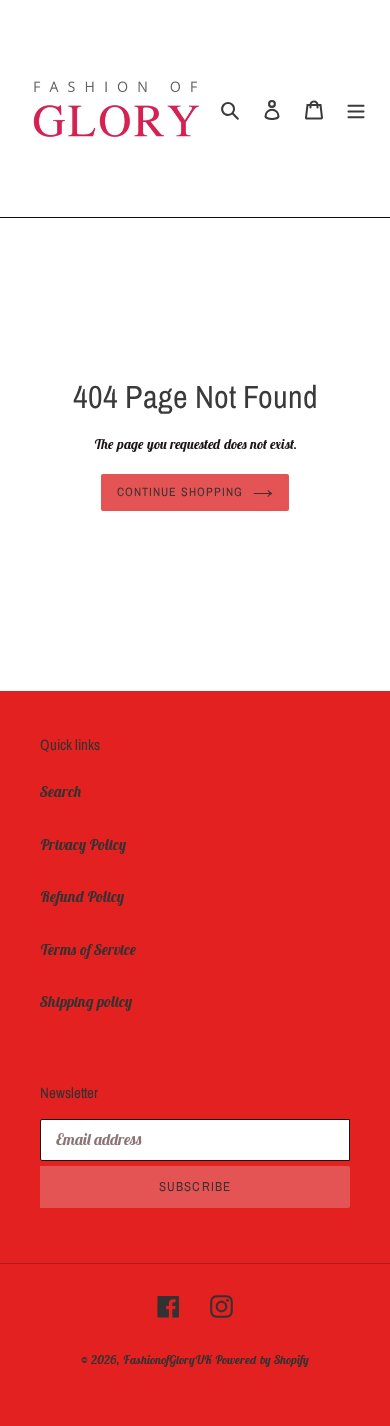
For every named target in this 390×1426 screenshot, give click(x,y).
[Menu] (356, 108)
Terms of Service (88, 949)
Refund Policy (82, 896)
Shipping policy (86, 1001)
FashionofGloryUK (167, 1359)
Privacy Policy (83, 844)
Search (61, 791)
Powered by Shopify (262, 1359)
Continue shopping (180, 491)
